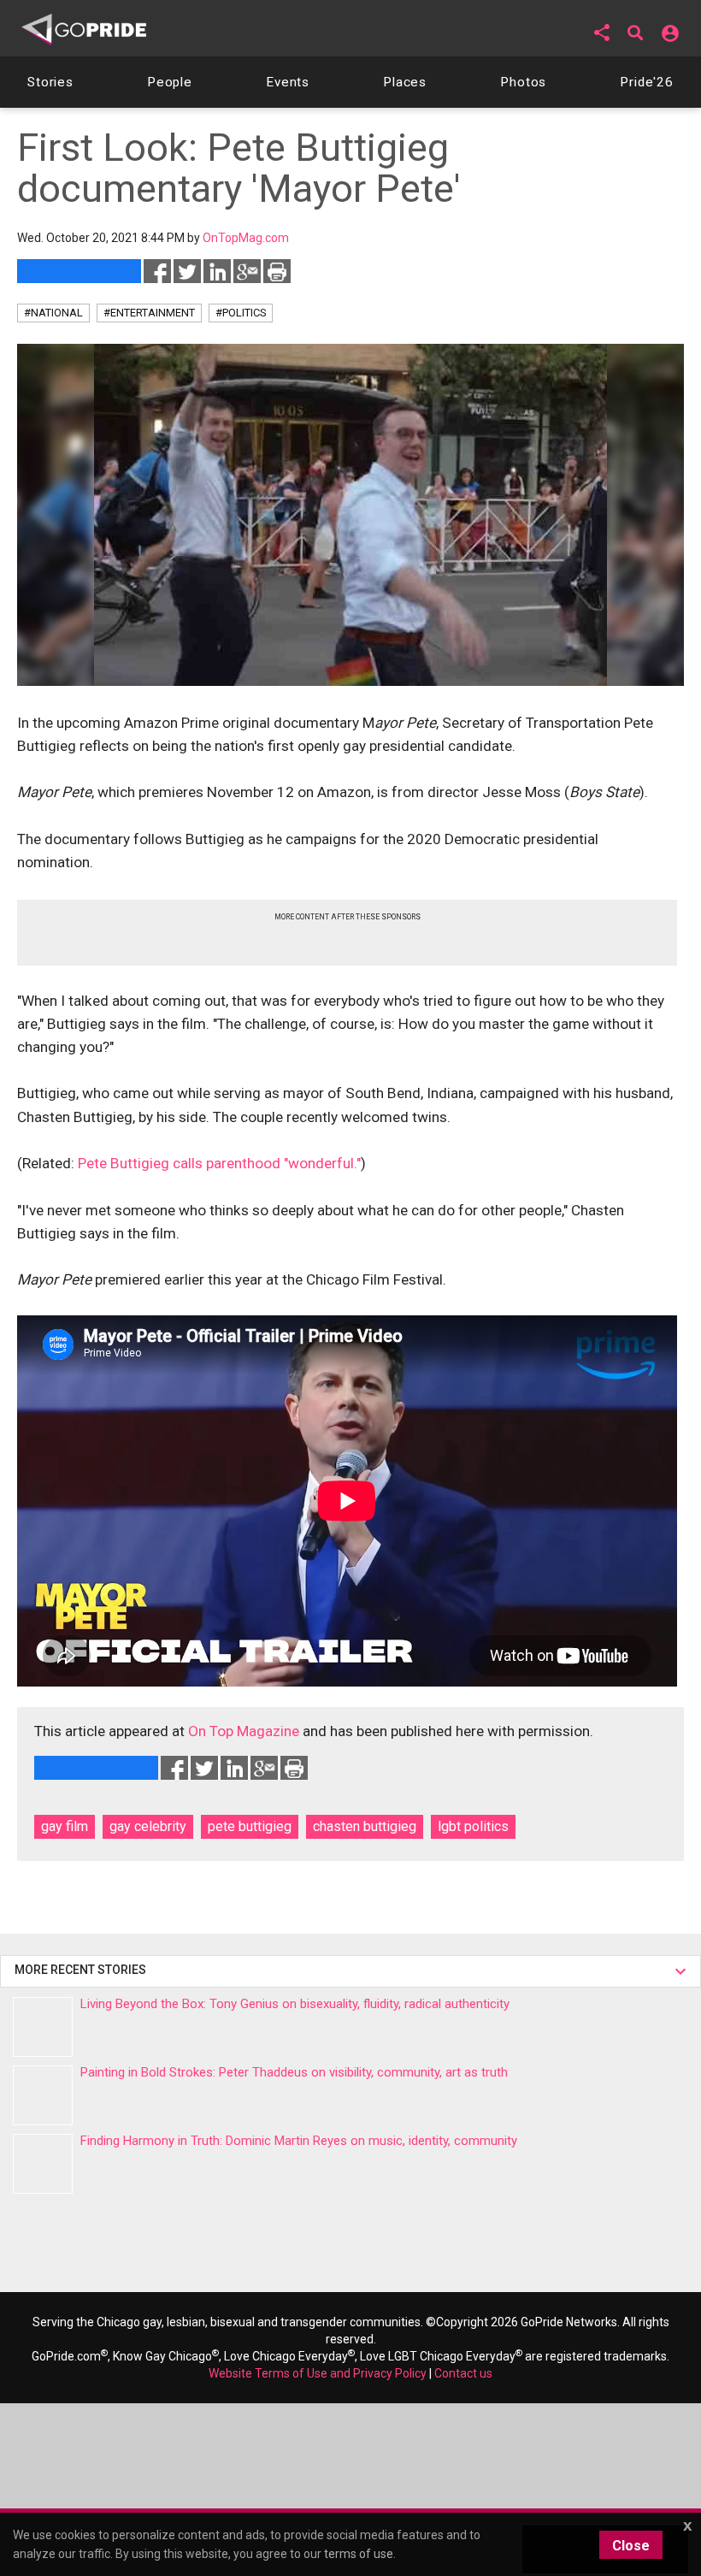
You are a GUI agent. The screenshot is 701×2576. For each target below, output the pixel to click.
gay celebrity (148, 1826)
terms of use (359, 2554)
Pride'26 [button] (647, 82)
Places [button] (405, 82)
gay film (65, 1826)
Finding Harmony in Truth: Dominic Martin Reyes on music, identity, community (299, 2141)
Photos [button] (523, 82)
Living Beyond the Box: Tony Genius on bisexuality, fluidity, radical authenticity (295, 2004)
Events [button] (288, 82)
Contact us (463, 2373)
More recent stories (83, 1970)
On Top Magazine (244, 1731)
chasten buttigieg (365, 1826)
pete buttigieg (250, 1826)
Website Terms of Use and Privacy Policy (318, 2373)
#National (53, 313)
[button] (602, 32)
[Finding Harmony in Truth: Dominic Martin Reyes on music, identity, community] (43, 2164)
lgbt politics (473, 1826)
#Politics (241, 313)
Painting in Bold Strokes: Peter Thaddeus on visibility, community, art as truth (294, 2072)
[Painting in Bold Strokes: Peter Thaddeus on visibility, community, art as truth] (43, 2095)
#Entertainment (149, 313)
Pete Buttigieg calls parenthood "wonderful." (219, 1163)
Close (631, 2546)
